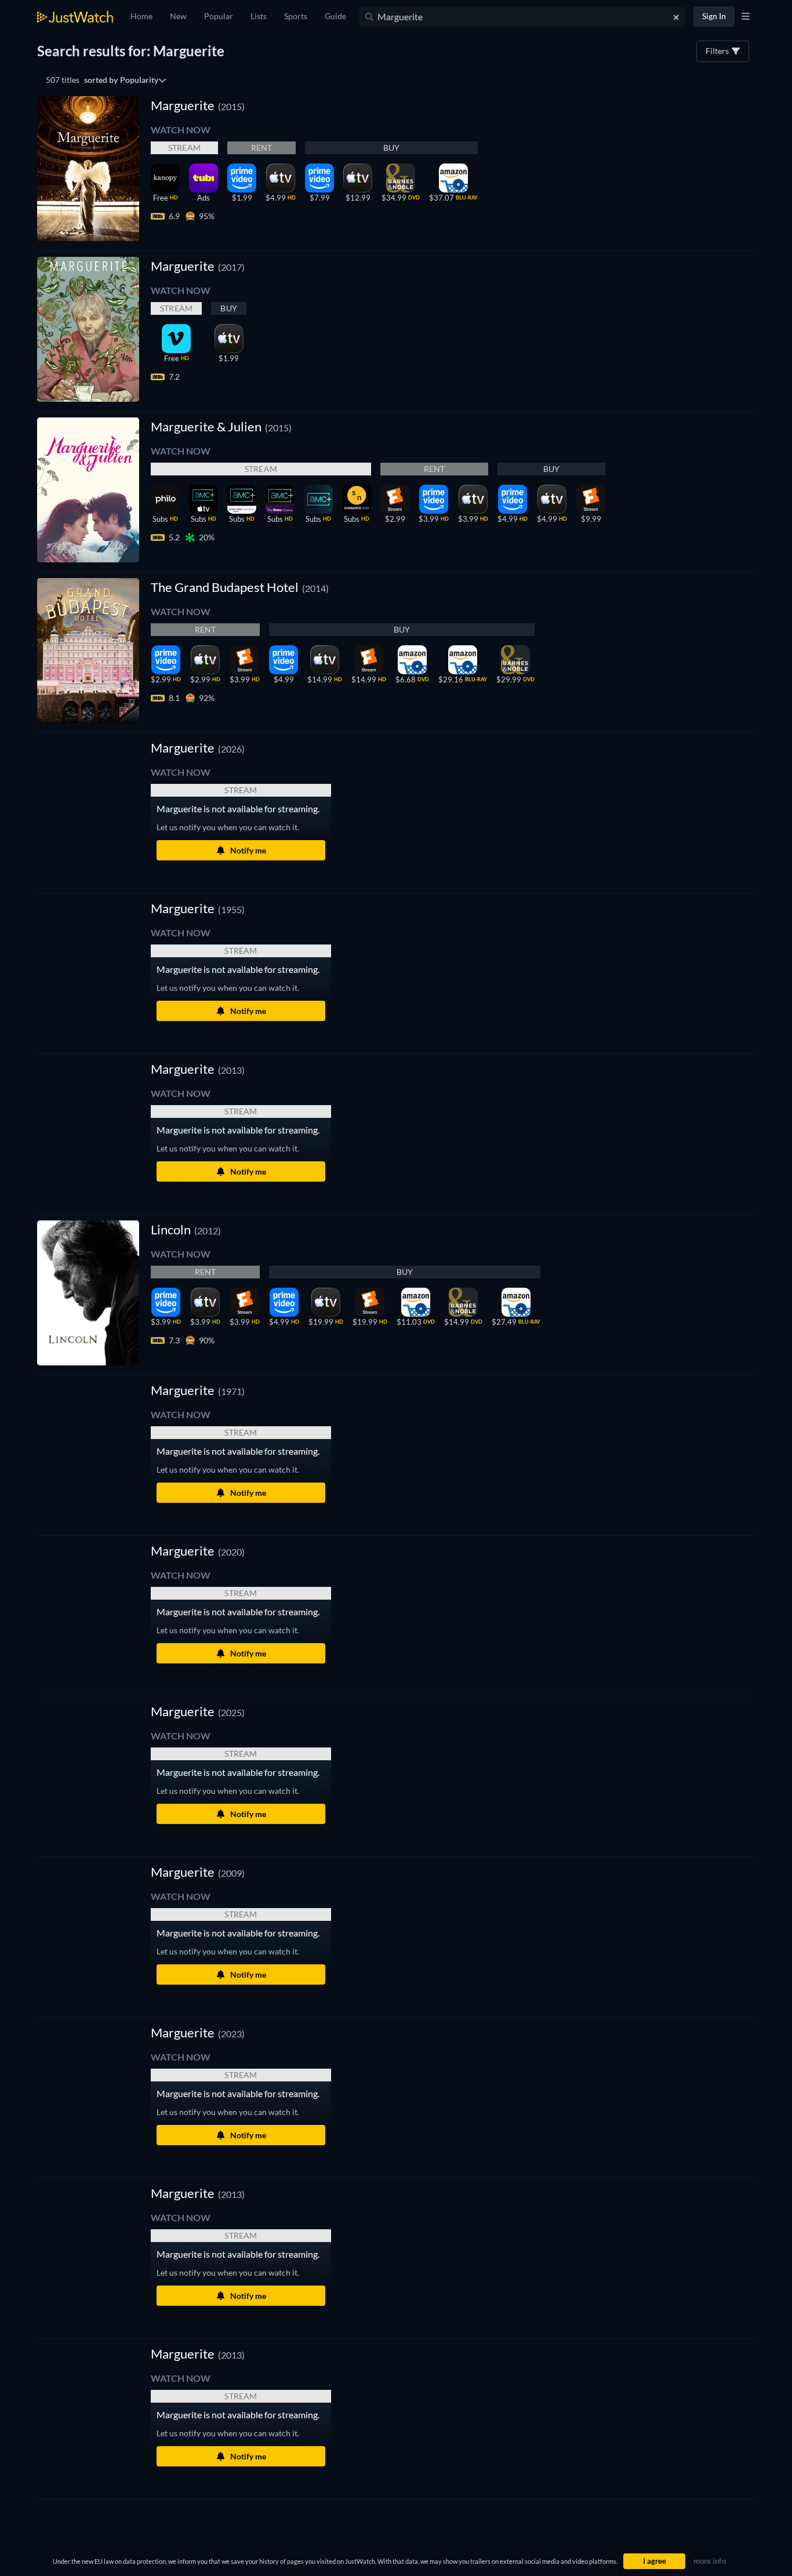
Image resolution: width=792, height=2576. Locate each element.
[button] (198, 748)
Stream (184, 148)
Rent (262, 148)
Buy (392, 148)
